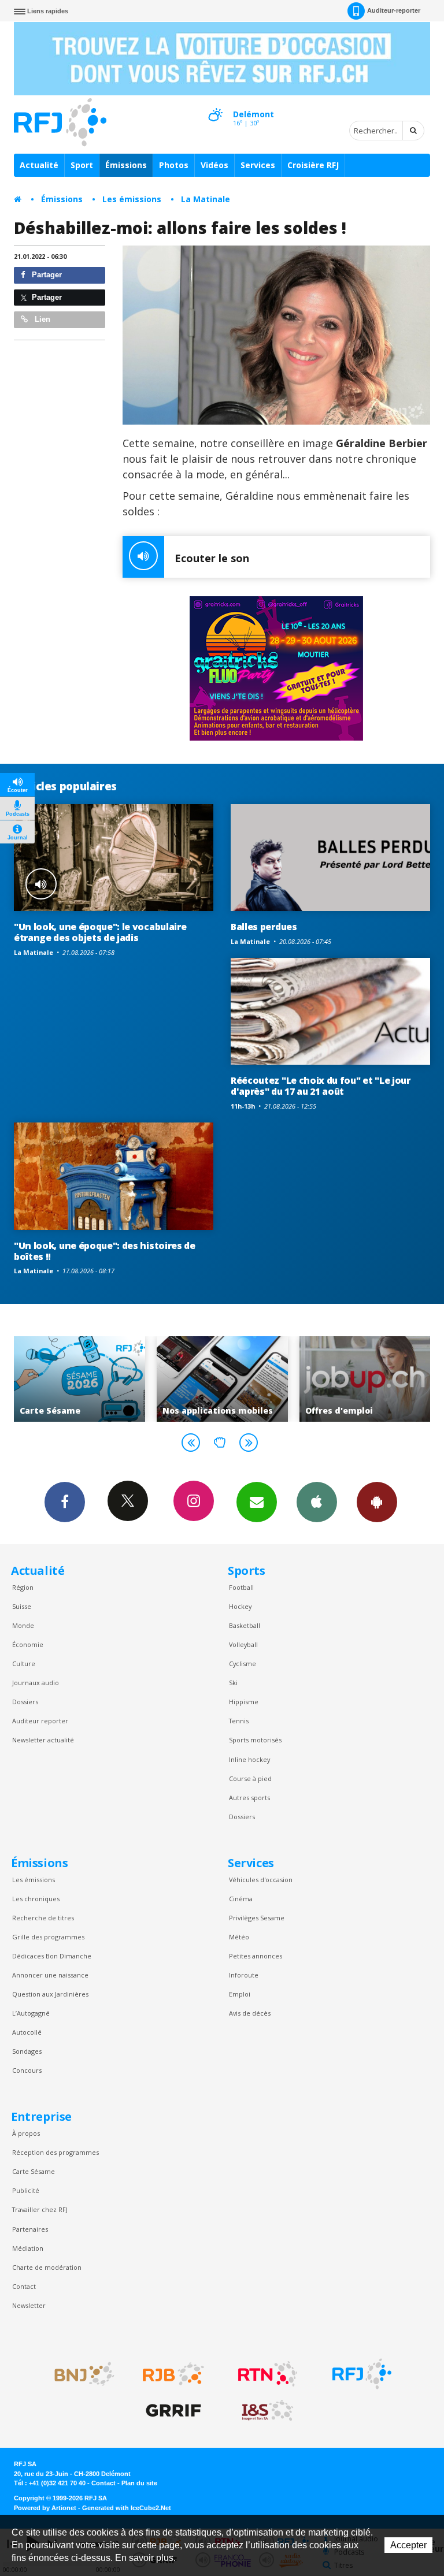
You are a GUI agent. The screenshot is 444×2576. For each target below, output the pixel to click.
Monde (23, 1625)
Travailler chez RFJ (40, 2209)
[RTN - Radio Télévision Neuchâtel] (268, 2374)
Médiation (28, 2248)
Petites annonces (256, 1956)
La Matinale (206, 199)
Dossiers (25, 1702)
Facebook (65, 1502)
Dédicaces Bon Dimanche (52, 1956)
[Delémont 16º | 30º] (215, 105)
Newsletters (257, 1502)
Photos (174, 165)
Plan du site (139, 2483)
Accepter (408, 2545)
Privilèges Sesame (257, 1918)
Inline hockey (249, 1759)
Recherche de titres (43, 1918)
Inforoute (244, 1975)
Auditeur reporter (40, 1721)
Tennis (239, 1721)
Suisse (22, 1606)
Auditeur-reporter (394, 10)
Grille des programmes (48, 1937)
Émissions (126, 165)
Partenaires (30, 2229)
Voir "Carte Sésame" (79, 1379)
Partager (46, 275)
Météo (239, 1937)
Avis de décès (250, 2013)
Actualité (39, 165)
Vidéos (214, 165)
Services (258, 165)
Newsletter (29, 2305)
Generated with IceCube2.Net (127, 2508)
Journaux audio (36, 1683)
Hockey (240, 1606)
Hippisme (244, 1702)
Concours (27, 2070)
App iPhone (317, 1502)
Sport (82, 165)
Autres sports (249, 1798)
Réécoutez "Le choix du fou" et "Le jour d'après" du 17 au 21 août (321, 1086)
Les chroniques (36, 1899)
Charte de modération (47, 2267)
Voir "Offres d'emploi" (365, 1379)
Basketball (245, 1625)
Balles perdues (264, 927)
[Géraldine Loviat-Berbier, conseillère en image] (277, 335)
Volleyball (243, 1644)
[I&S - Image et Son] (268, 2411)
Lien (41, 319)
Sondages (27, 2051)
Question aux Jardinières (50, 1994)
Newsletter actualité (43, 1740)
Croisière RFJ (313, 165)
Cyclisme (243, 1664)
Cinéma (241, 1899)
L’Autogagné (31, 2013)
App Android (377, 1502)
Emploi (240, 1994)
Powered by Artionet (45, 2508)
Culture (24, 1664)
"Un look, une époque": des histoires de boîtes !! (105, 1251)
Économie (28, 1644)
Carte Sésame (34, 2171)
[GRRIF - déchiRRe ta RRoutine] (173, 2411)
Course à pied (250, 1778)
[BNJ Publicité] (79, 2374)
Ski (233, 1683)
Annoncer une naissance (50, 1975)
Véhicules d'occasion (261, 1880)
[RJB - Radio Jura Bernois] (173, 2374)
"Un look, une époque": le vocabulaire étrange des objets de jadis (100, 932)
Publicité (26, 2190)
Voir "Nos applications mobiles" (222, 1379)
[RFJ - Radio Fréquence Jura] (362, 2374)
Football (241, 1587)
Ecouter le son (212, 558)
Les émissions (132, 199)
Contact (24, 2286)
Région (23, 1587)
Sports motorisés (255, 1740)
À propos (26, 2133)
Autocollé (27, 2032)
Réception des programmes (55, 2152)
